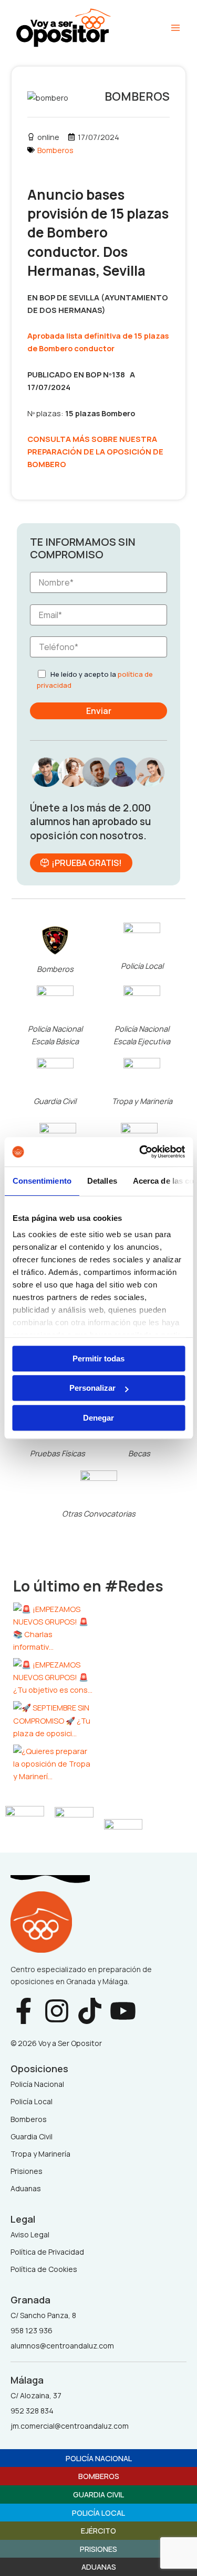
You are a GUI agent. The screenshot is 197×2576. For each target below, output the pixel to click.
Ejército (98, 2530)
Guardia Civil (55, 1101)
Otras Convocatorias (99, 1513)
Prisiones (98, 2549)
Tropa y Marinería (142, 1101)
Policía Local (142, 966)
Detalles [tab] (102, 1181)
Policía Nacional (99, 2458)
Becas (139, 1453)
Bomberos (55, 150)
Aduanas (99, 2567)
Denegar (98, 1418)
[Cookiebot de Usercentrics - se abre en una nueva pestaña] (140, 1152)
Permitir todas (98, 1359)
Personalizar (92, 1388)
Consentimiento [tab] (42, 1181)
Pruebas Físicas (58, 1453)
